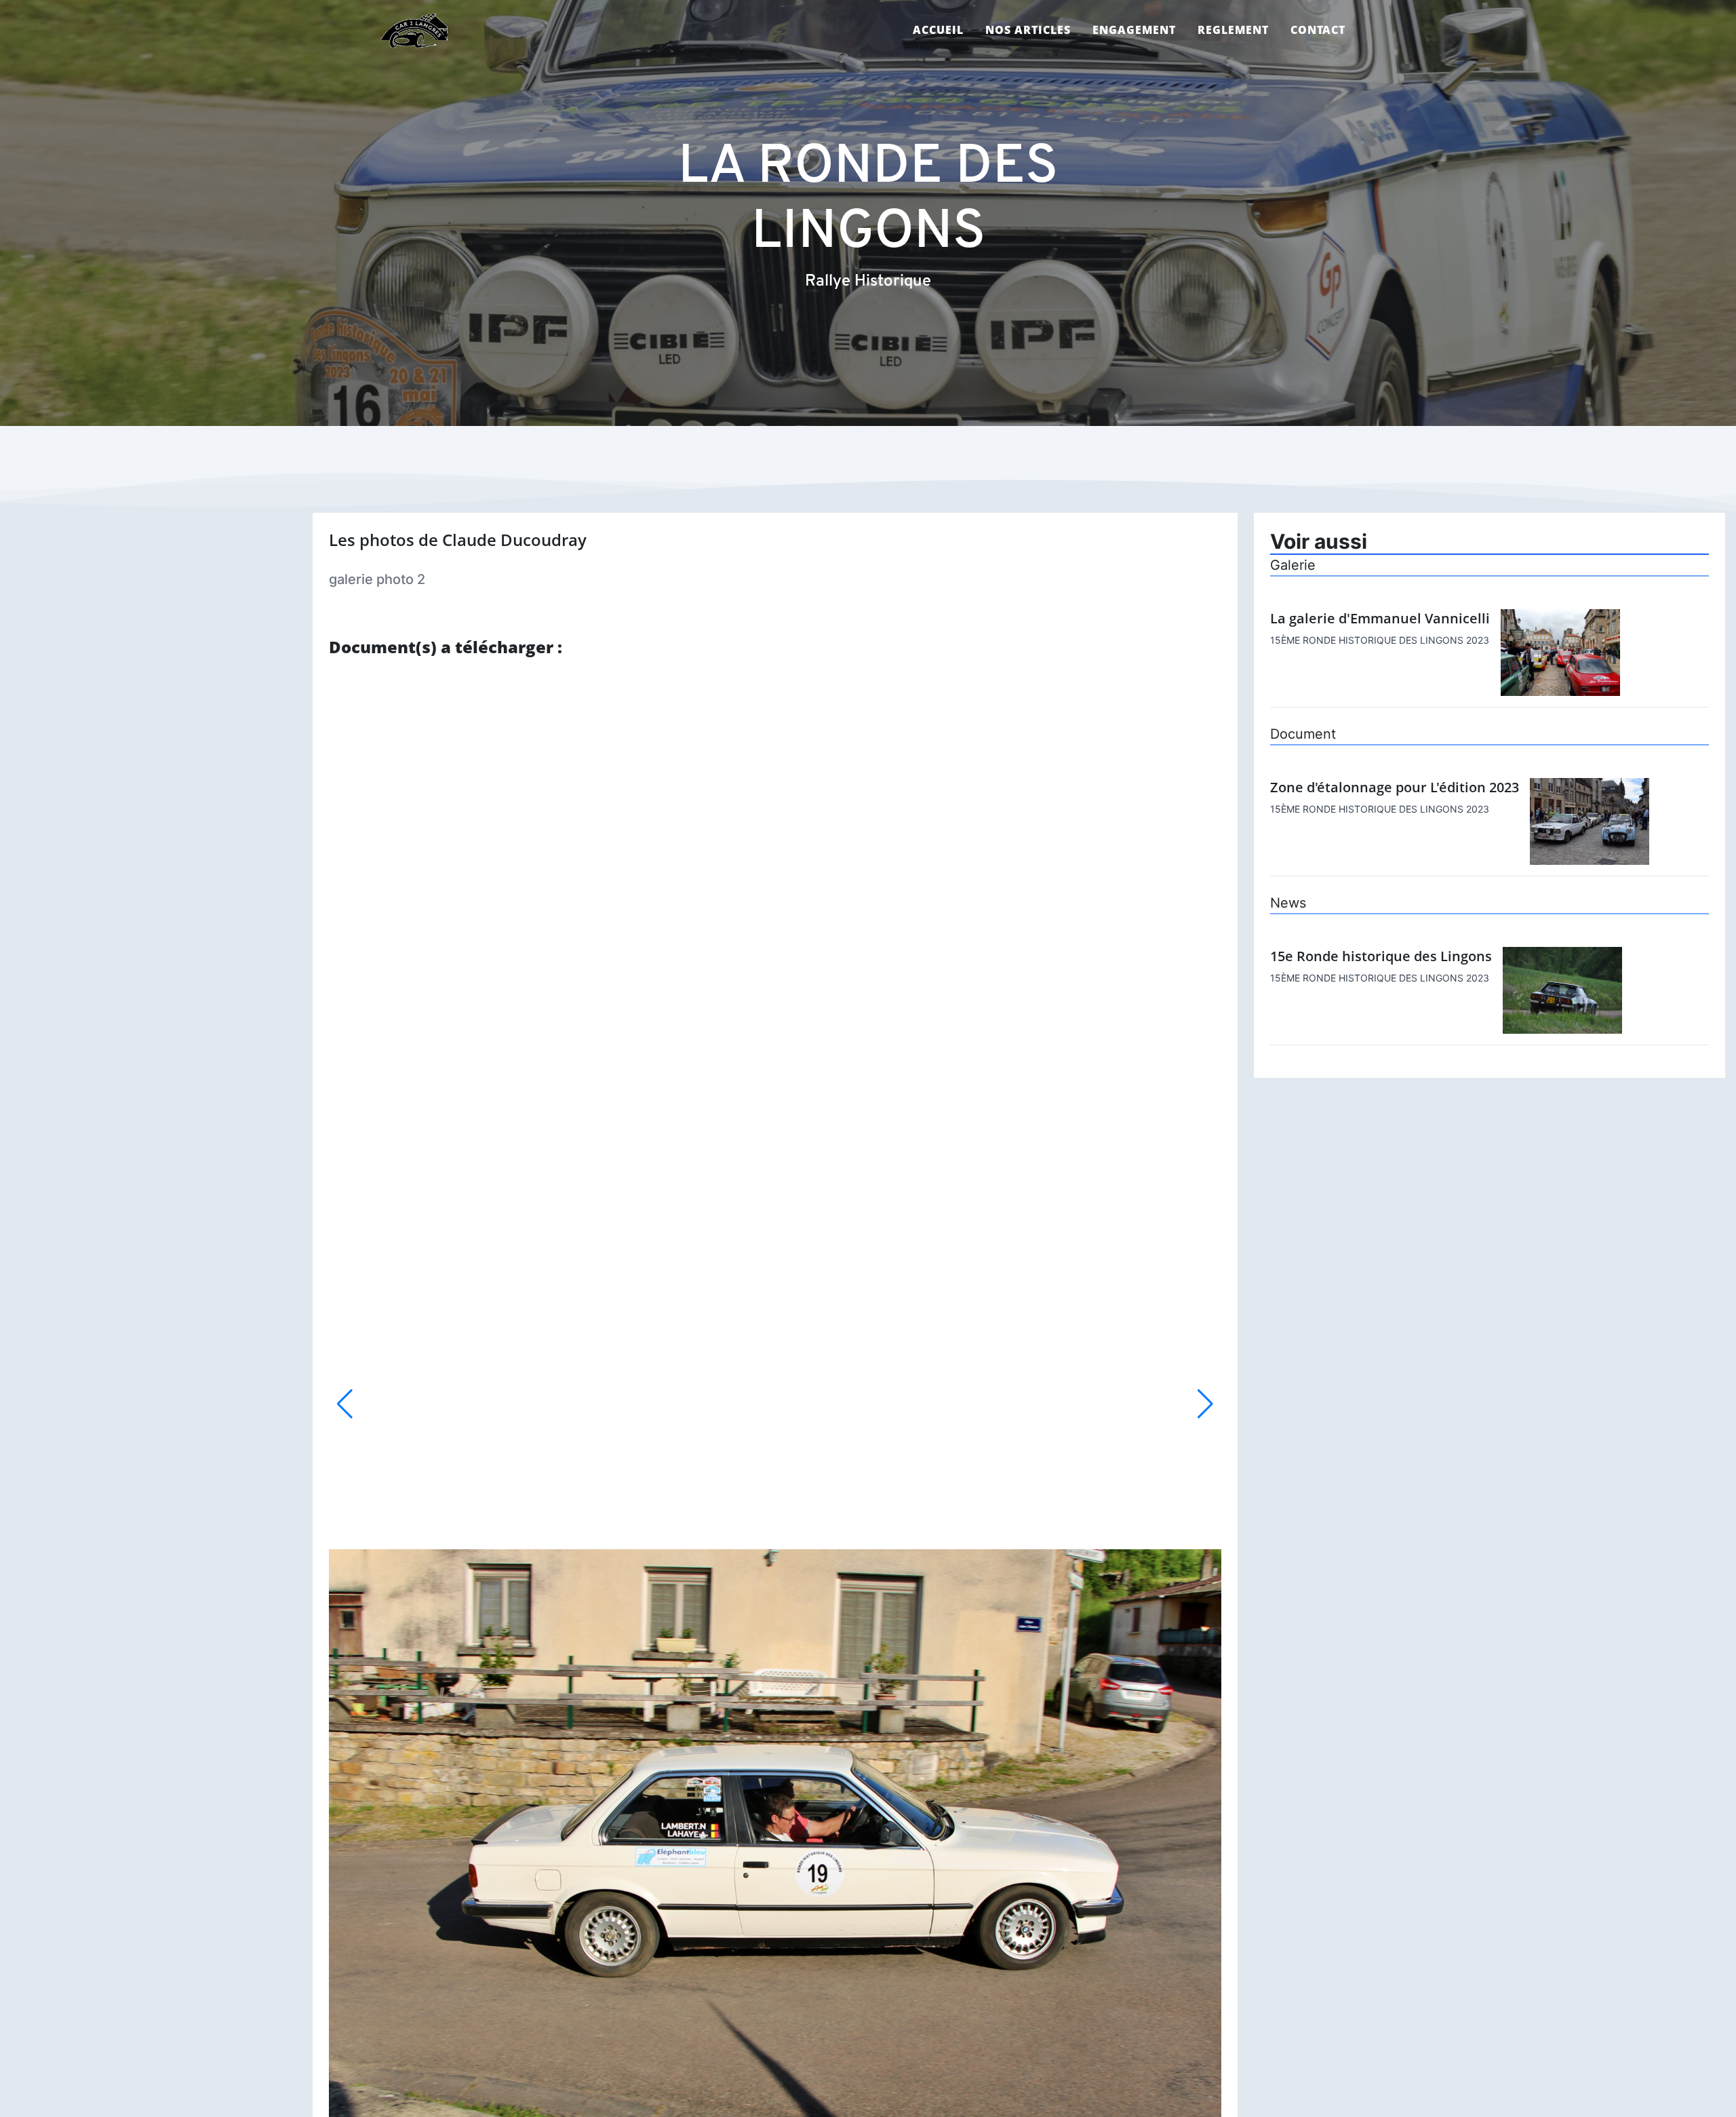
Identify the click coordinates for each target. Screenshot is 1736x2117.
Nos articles (1028, 30)
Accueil (938, 30)
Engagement (1134, 30)
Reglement (1233, 30)
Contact (1318, 30)
